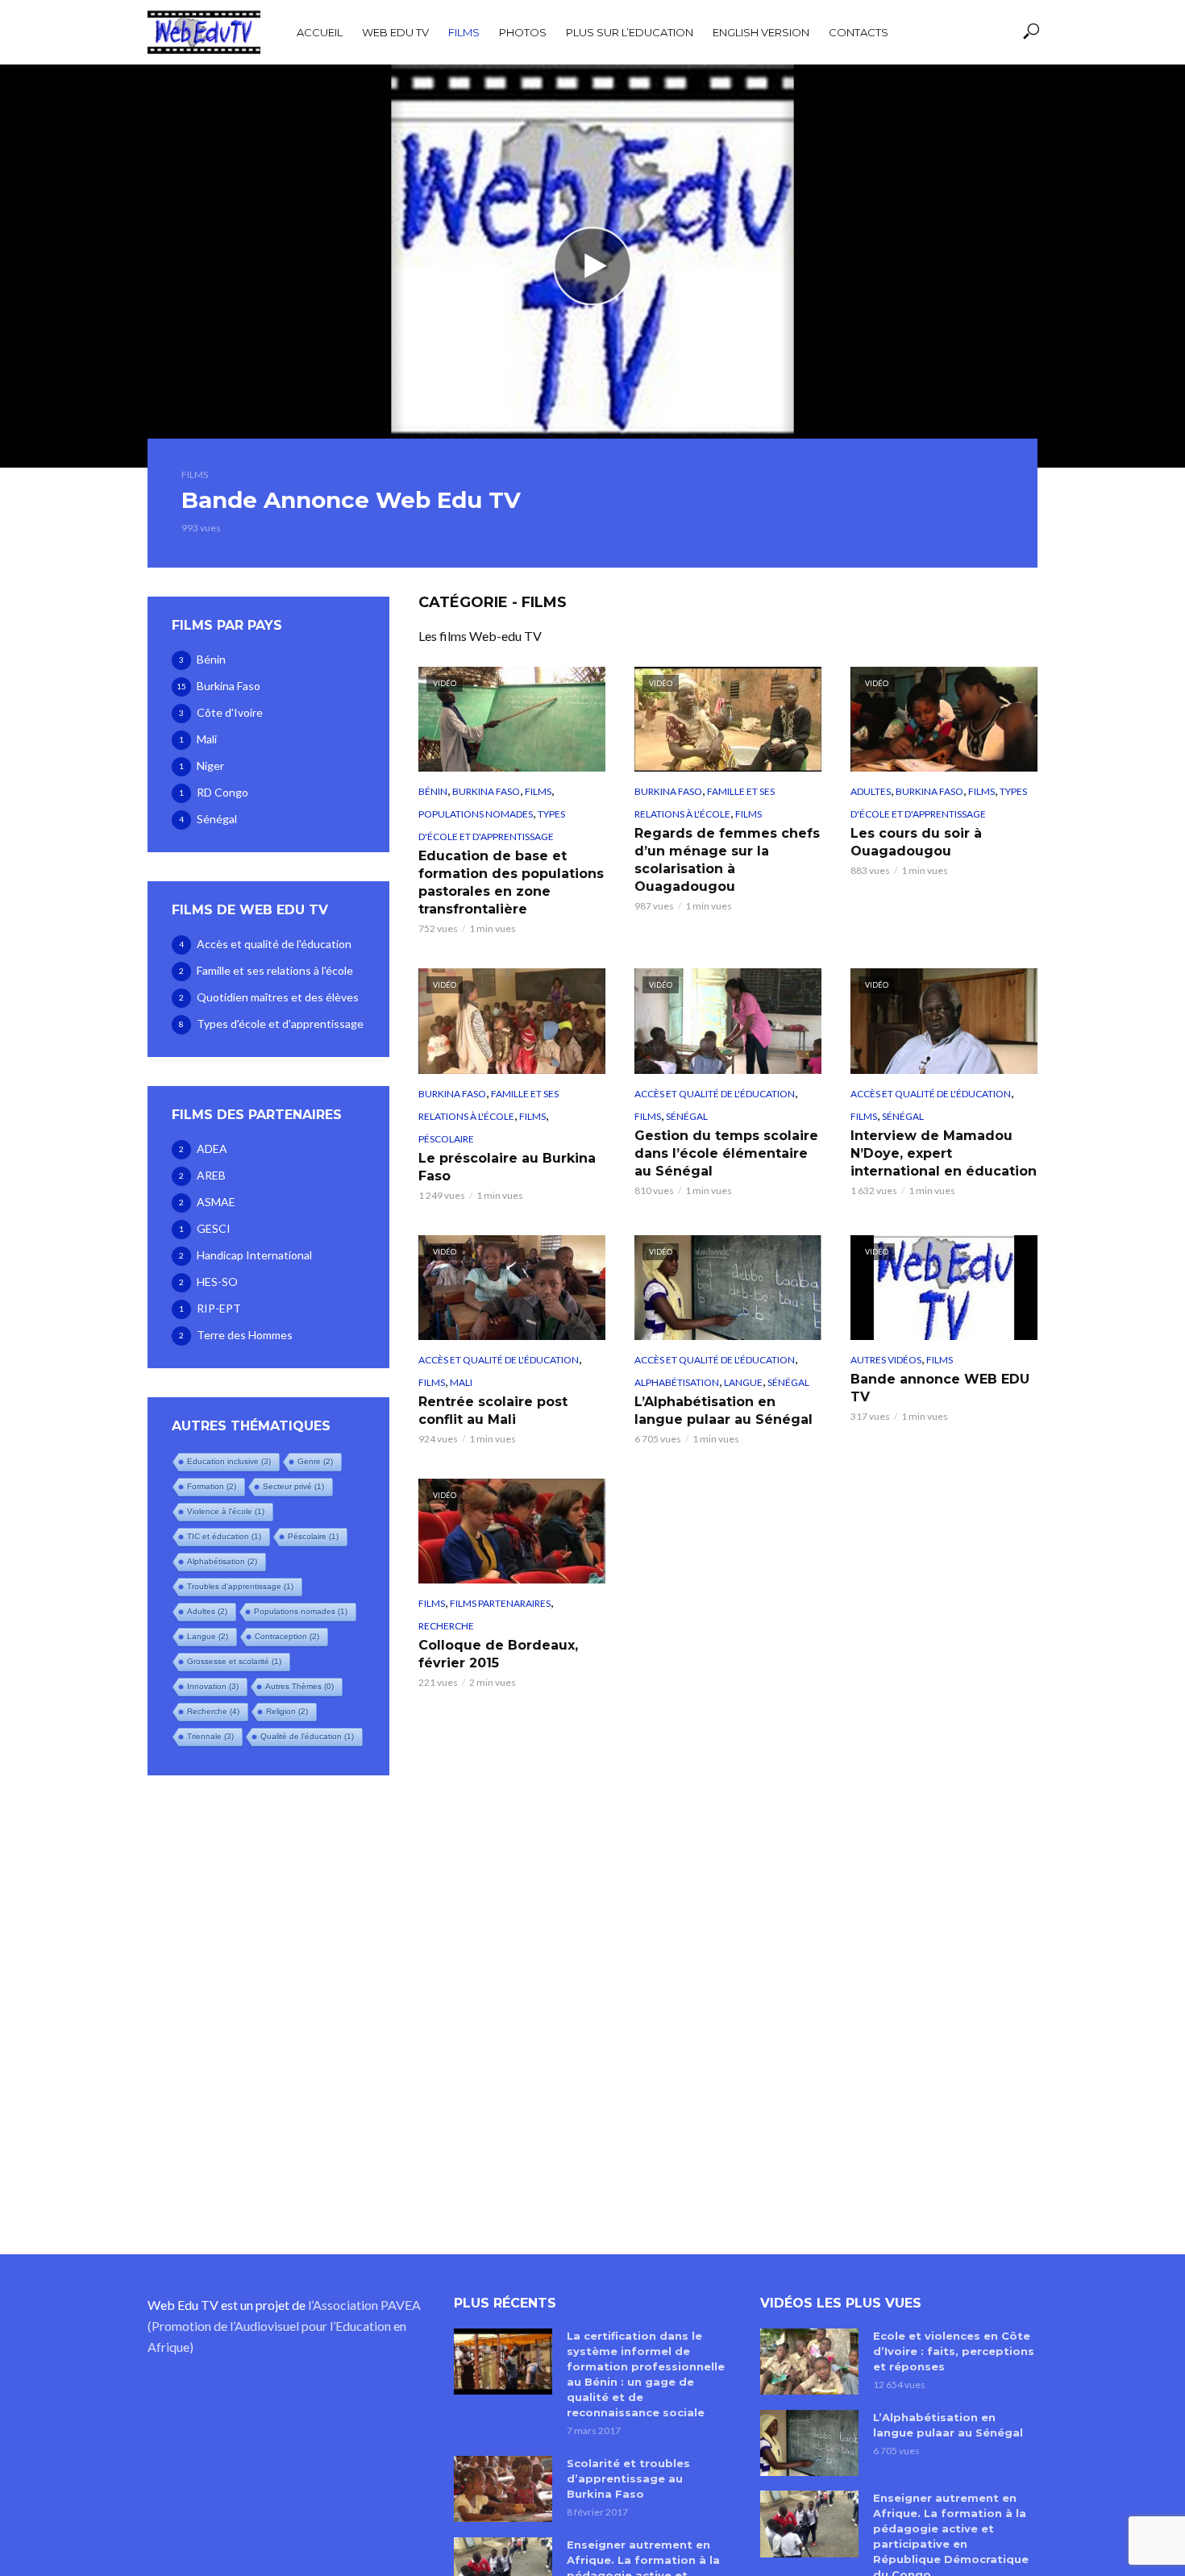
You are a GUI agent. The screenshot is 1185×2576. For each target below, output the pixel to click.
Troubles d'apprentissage (240, 1586)
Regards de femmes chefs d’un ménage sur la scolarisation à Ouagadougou (727, 860)
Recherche (213, 1711)
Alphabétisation (222, 1561)
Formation (212, 1486)
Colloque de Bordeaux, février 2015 (498, 1654)
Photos (523, 32)
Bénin (433, 791)
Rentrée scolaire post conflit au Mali (493, 1411)
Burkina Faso (486, 791)
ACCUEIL (320, 32)
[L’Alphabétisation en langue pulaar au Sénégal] (809, 2443)
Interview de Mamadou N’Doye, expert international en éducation (944, 1153)
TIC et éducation (224, 1536)
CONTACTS (859, 32)
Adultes (207, 1611)
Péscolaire (313, 1536)
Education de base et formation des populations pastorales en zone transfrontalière (511, 882)
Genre (315, 1461)
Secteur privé (293, 1486)
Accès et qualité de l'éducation (715, 1094)
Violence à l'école (226, 1511)
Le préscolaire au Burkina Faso (507, 1167)
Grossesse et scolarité (234, 1661)
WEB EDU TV (395, 32)
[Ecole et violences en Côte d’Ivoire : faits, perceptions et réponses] (809, 2362)
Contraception (287, 1636)
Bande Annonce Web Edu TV (351, 500)
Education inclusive (229, 1461)
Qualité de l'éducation (307, 1736)
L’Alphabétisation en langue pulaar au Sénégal (723, 1411)
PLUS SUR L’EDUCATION (630, 32)
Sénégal (687, 1116)
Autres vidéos (886, 1360)
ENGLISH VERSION (761, 32)
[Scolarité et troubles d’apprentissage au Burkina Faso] (503, 2489)
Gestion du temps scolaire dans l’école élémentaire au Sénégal (726, 1153)
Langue (208, 1636)
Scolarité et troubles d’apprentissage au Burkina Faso (628, 2478)
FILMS (464, 32)
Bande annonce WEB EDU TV (940, 1388)
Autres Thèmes (299, 1686)
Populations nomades (301, 1611)
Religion (287, 1711)
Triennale (210, 1736)
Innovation (213, 1686)
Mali (461, 1382)
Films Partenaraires (500, 1603)
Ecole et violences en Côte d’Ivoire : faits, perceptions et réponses (954, 2351)
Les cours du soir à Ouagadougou (916, 842)
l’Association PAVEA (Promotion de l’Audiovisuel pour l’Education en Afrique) (284, 2326)
